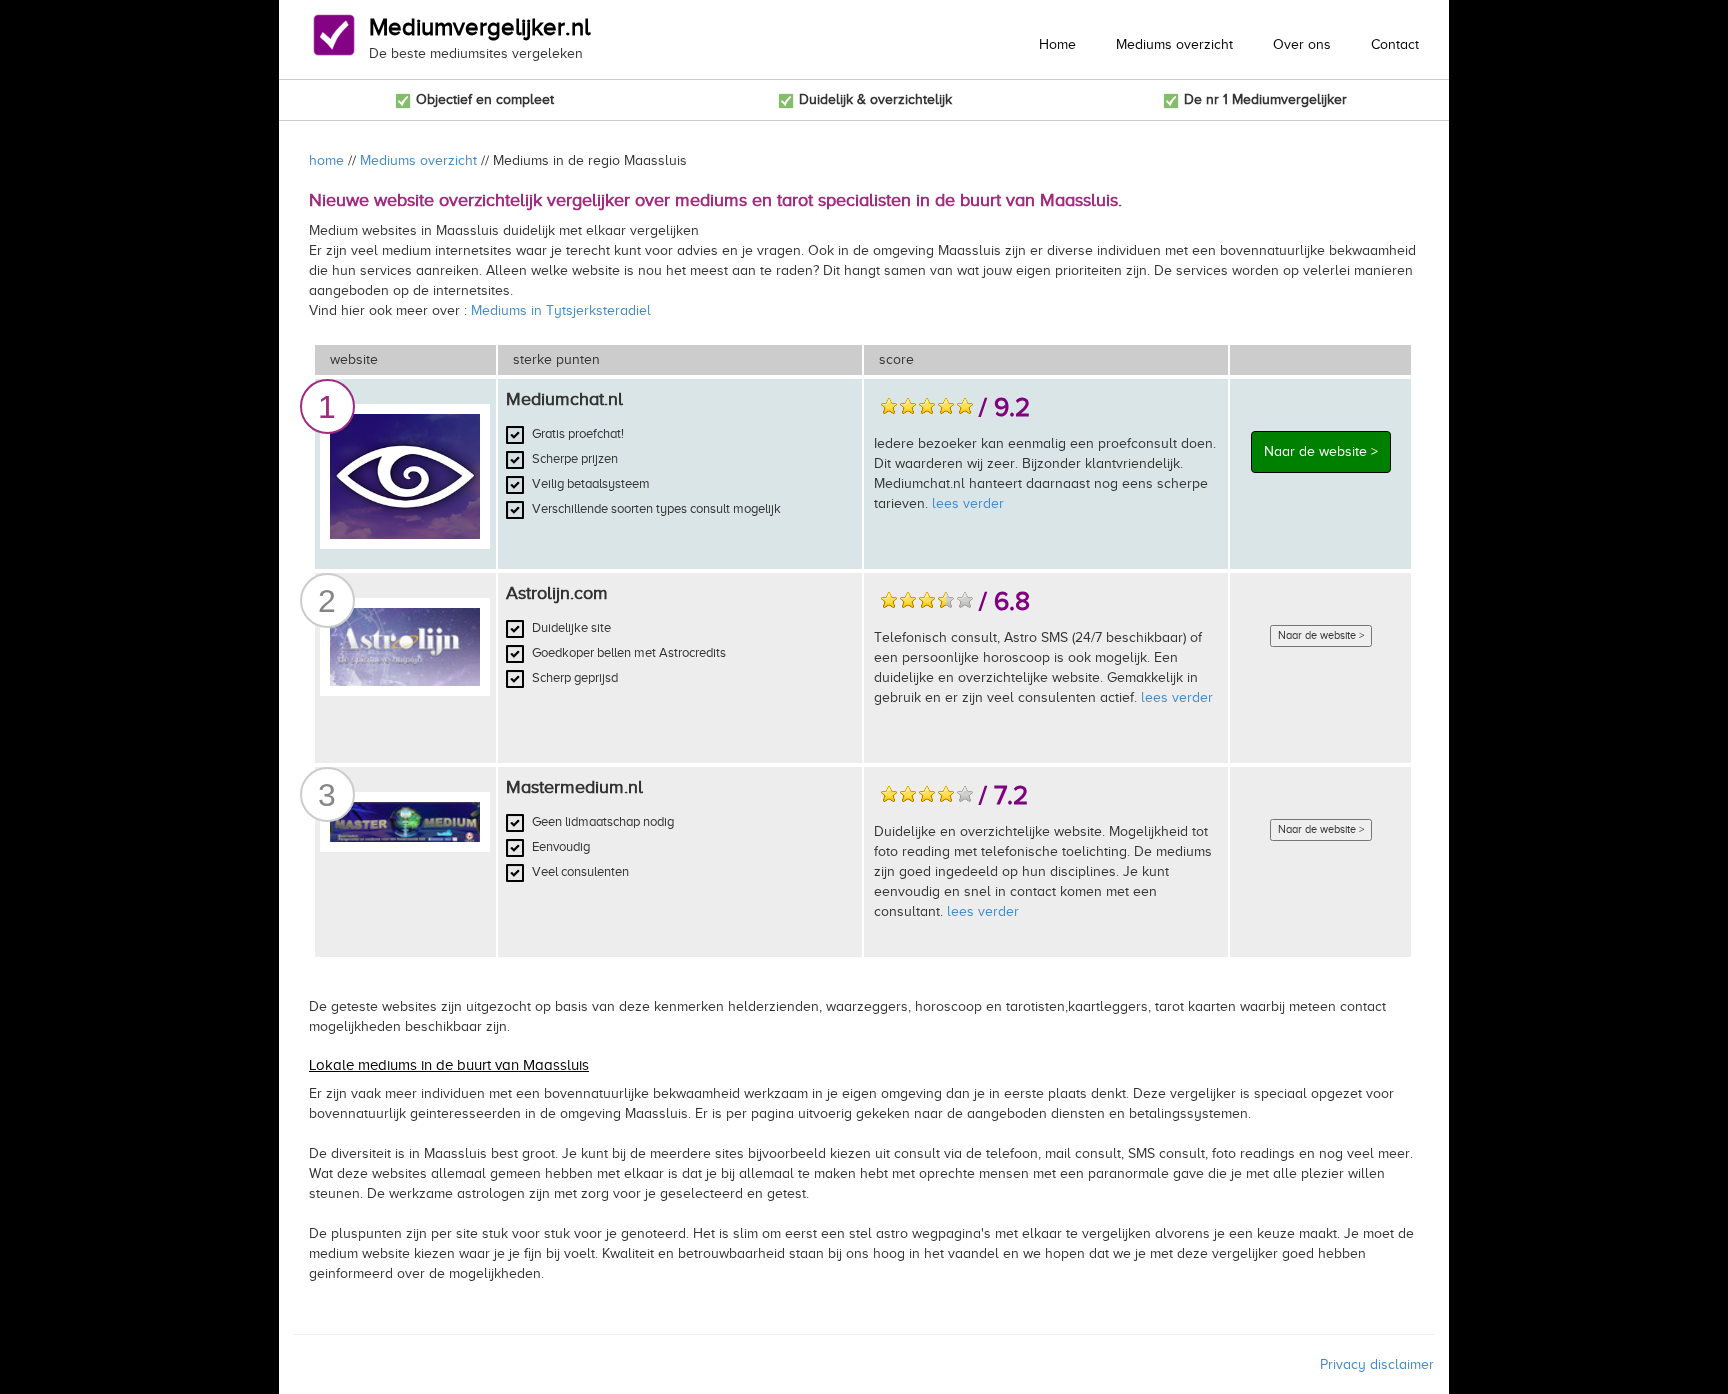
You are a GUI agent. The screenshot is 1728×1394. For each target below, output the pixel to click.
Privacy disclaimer (1377, 1364)
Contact (1395, 44)
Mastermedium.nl (574, 787)
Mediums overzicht (1174, 44)
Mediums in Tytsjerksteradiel (561, 310)
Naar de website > (1321, 451)
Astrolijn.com (557, 593)
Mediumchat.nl (564, 399)
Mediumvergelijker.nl (479, 27)
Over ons (1302, 44)
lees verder (968, 503)
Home (1057, 44)
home (326, 160)
